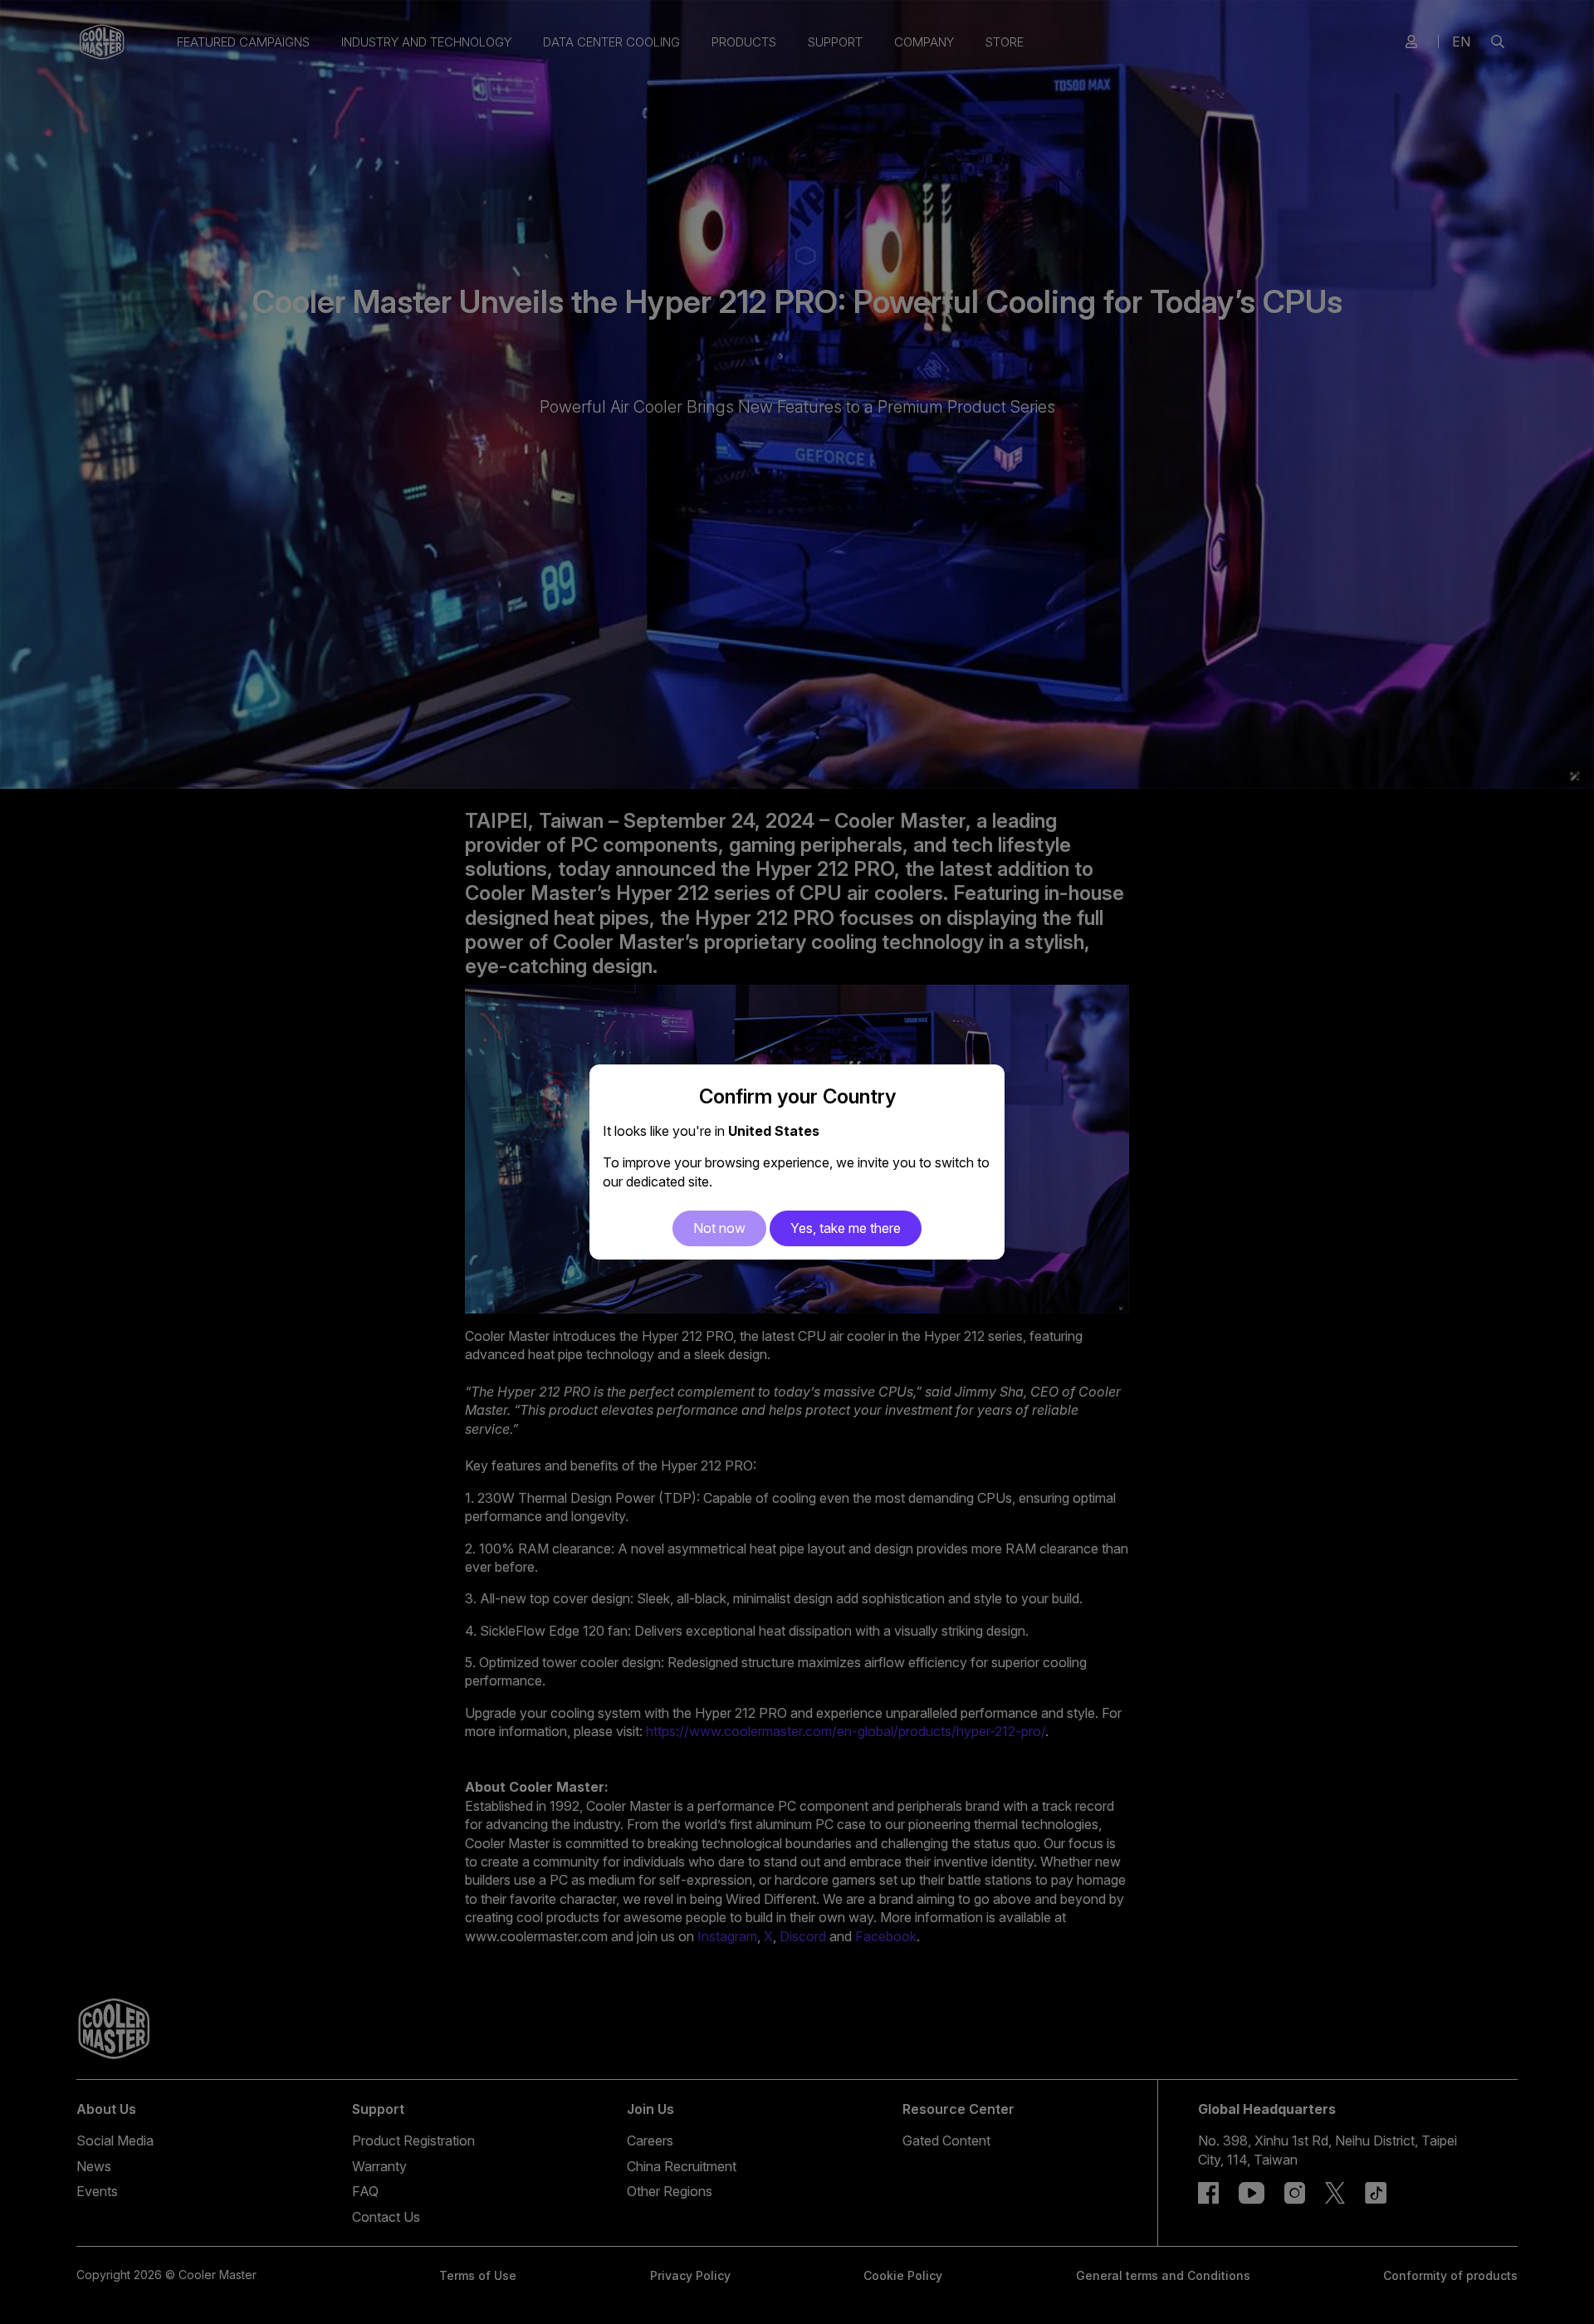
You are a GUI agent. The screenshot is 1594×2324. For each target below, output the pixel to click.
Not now (719, 1228)
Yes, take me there (846, 1228)
